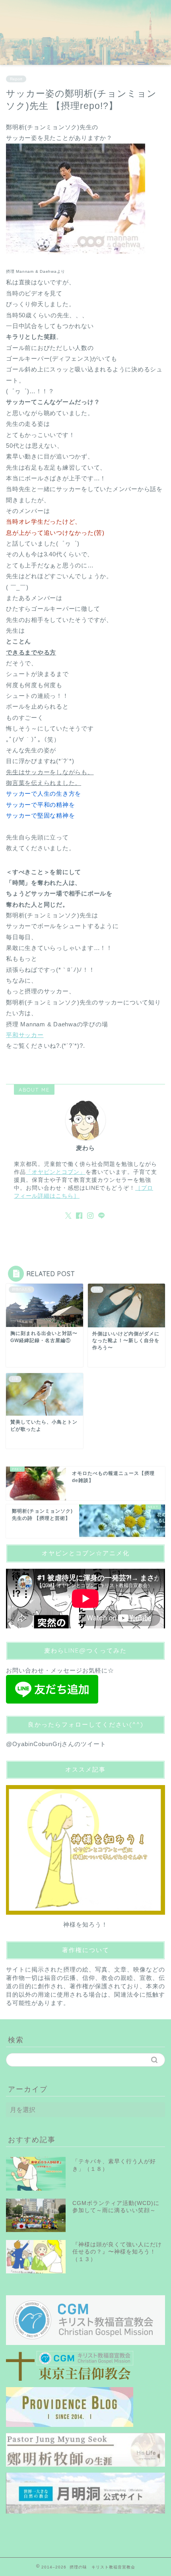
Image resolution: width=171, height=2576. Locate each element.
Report (16, 79)
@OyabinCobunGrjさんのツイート (56, 1744)
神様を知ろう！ (85, 1924)
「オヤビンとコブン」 (56, 1172)
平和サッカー (25, 1035)
